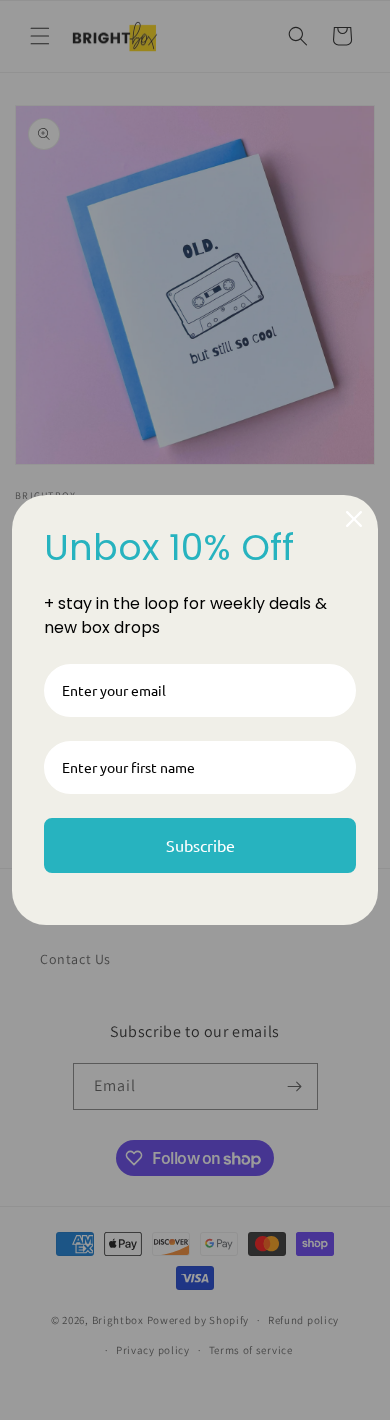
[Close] (354, 519)
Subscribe (200, 845)
